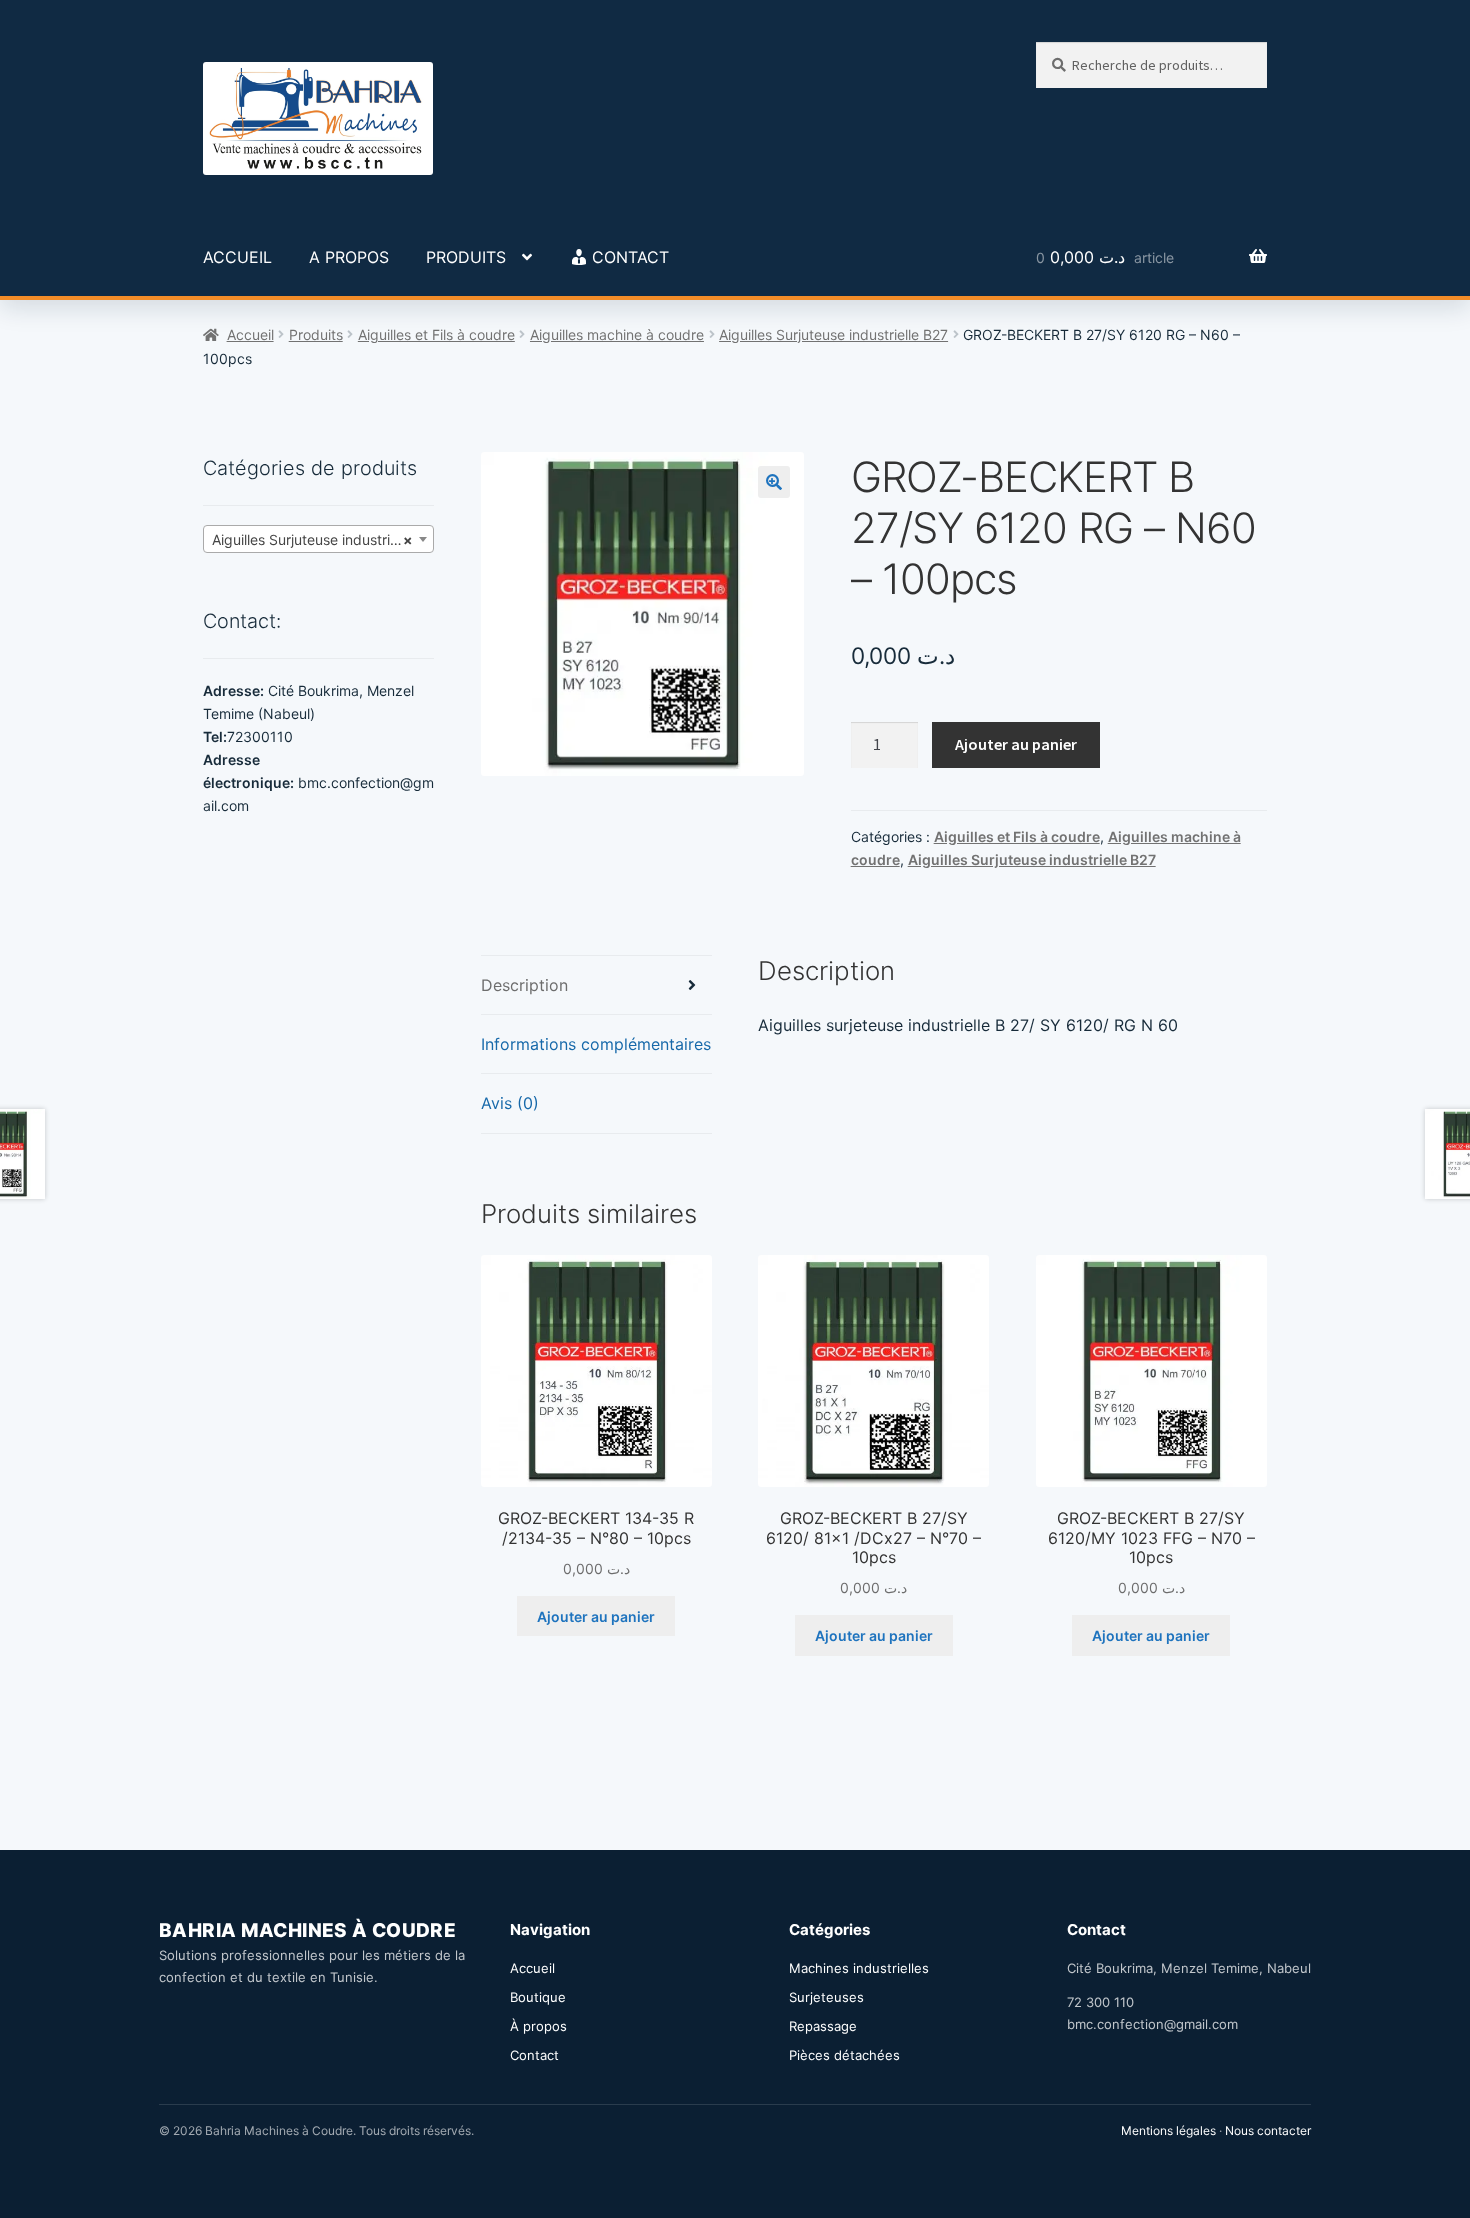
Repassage (823, 2026)
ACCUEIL (237, 257)
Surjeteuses (826, 1997)
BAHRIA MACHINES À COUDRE (307, 1930)
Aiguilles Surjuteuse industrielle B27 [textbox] (322, 539)
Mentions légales (1168, 2130)
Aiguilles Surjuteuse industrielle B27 (833, 334)
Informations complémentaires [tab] (596, 1044)
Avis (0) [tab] (510, 1103)
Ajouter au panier (1016, 744)
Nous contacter (1268, 2130)
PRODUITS (466, 257)
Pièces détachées (844, 2055)
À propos (538, 2026)
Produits (316, 334)
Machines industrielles (859, 1968)
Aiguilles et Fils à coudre (436, 334)
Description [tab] (524, 985)
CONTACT (630, 257)
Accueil (250, 334)
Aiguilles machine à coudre (617, 334)
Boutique (538, 1997)
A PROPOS (349, 257)
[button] (774, 482)
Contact (534, 2055)
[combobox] (318, 539)
